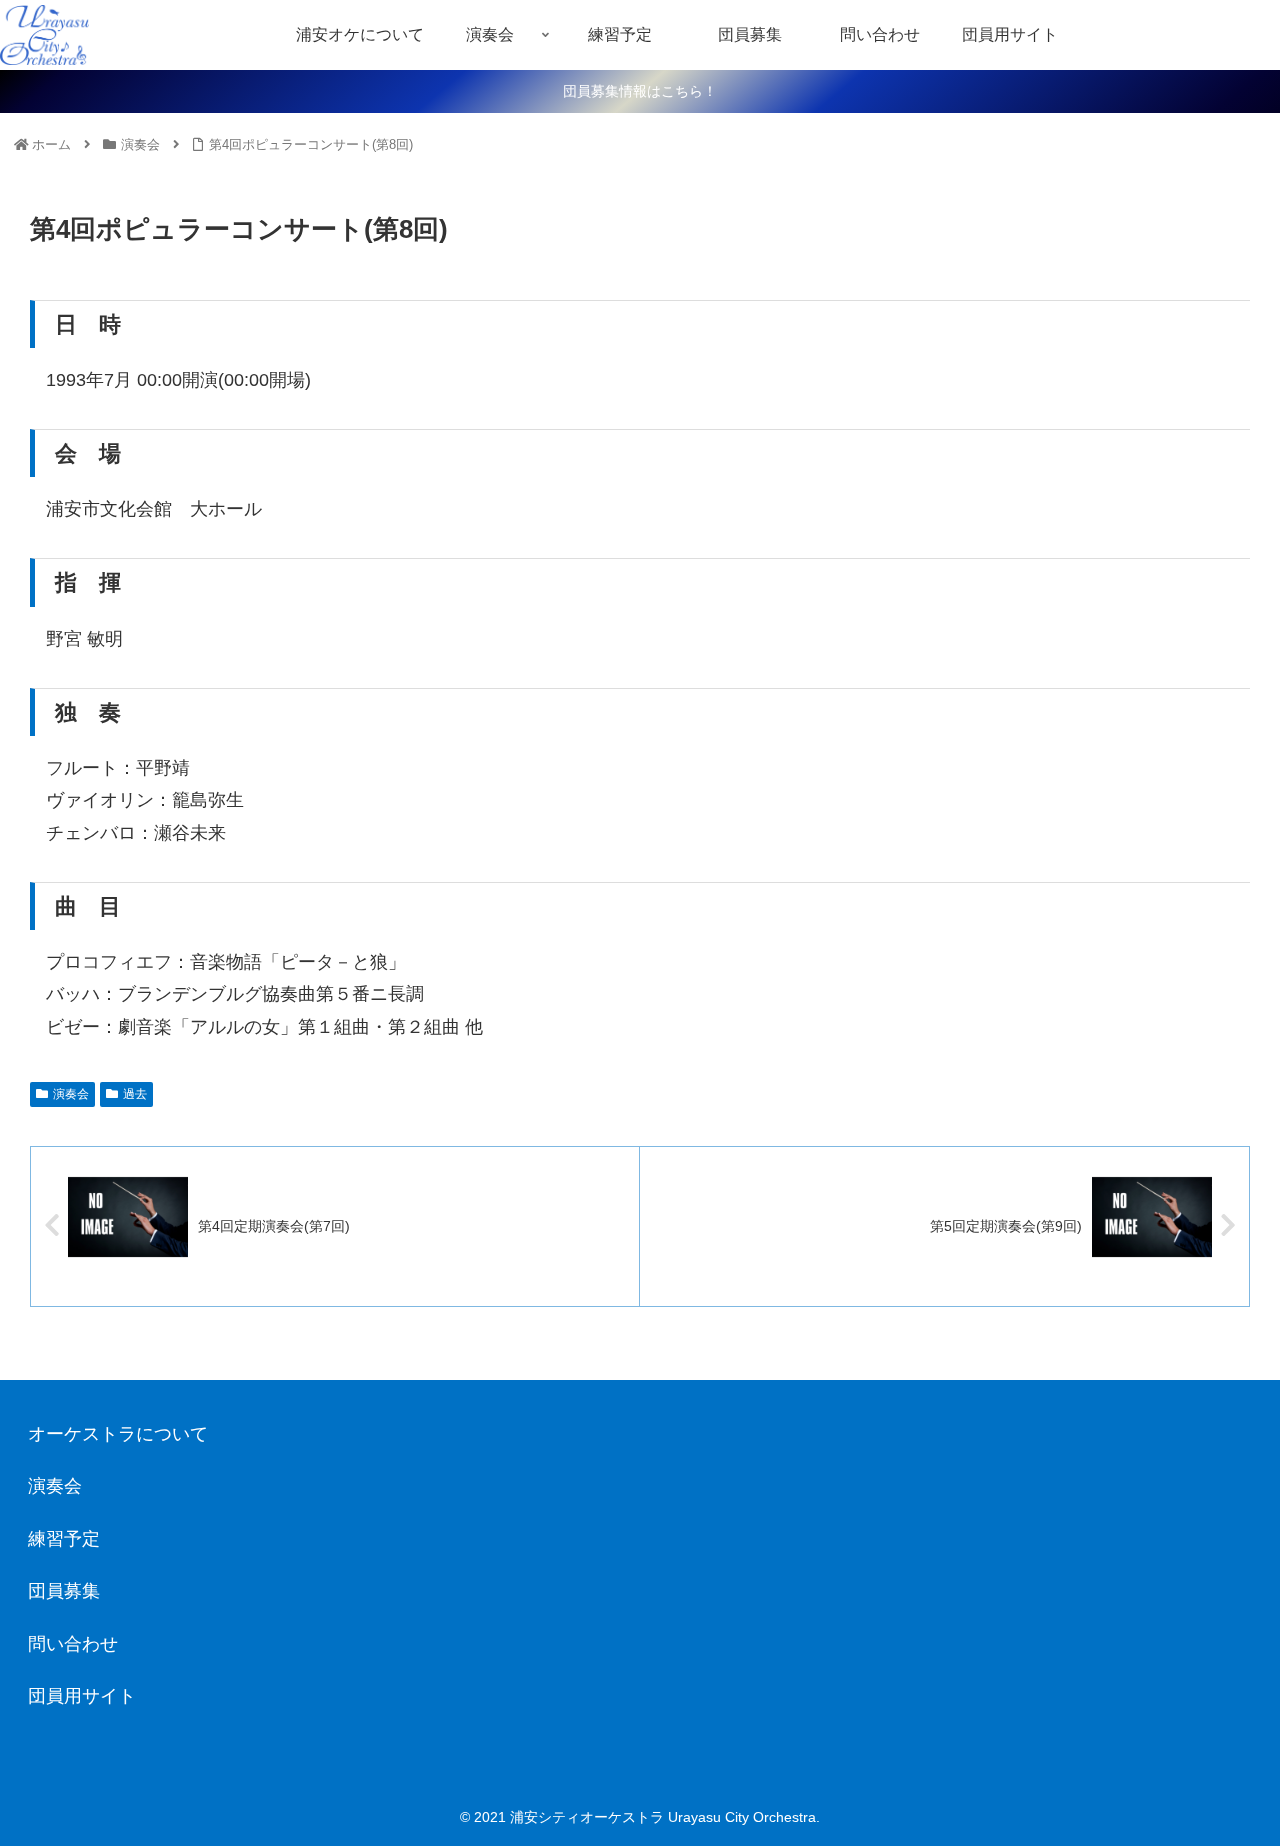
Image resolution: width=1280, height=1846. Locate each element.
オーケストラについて (118, 1434)
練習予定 (64, 1539)
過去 (135, 1094)
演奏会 (71, 1094)
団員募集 (64, 1591)
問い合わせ (73, 1644)
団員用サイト (82, 1696)
